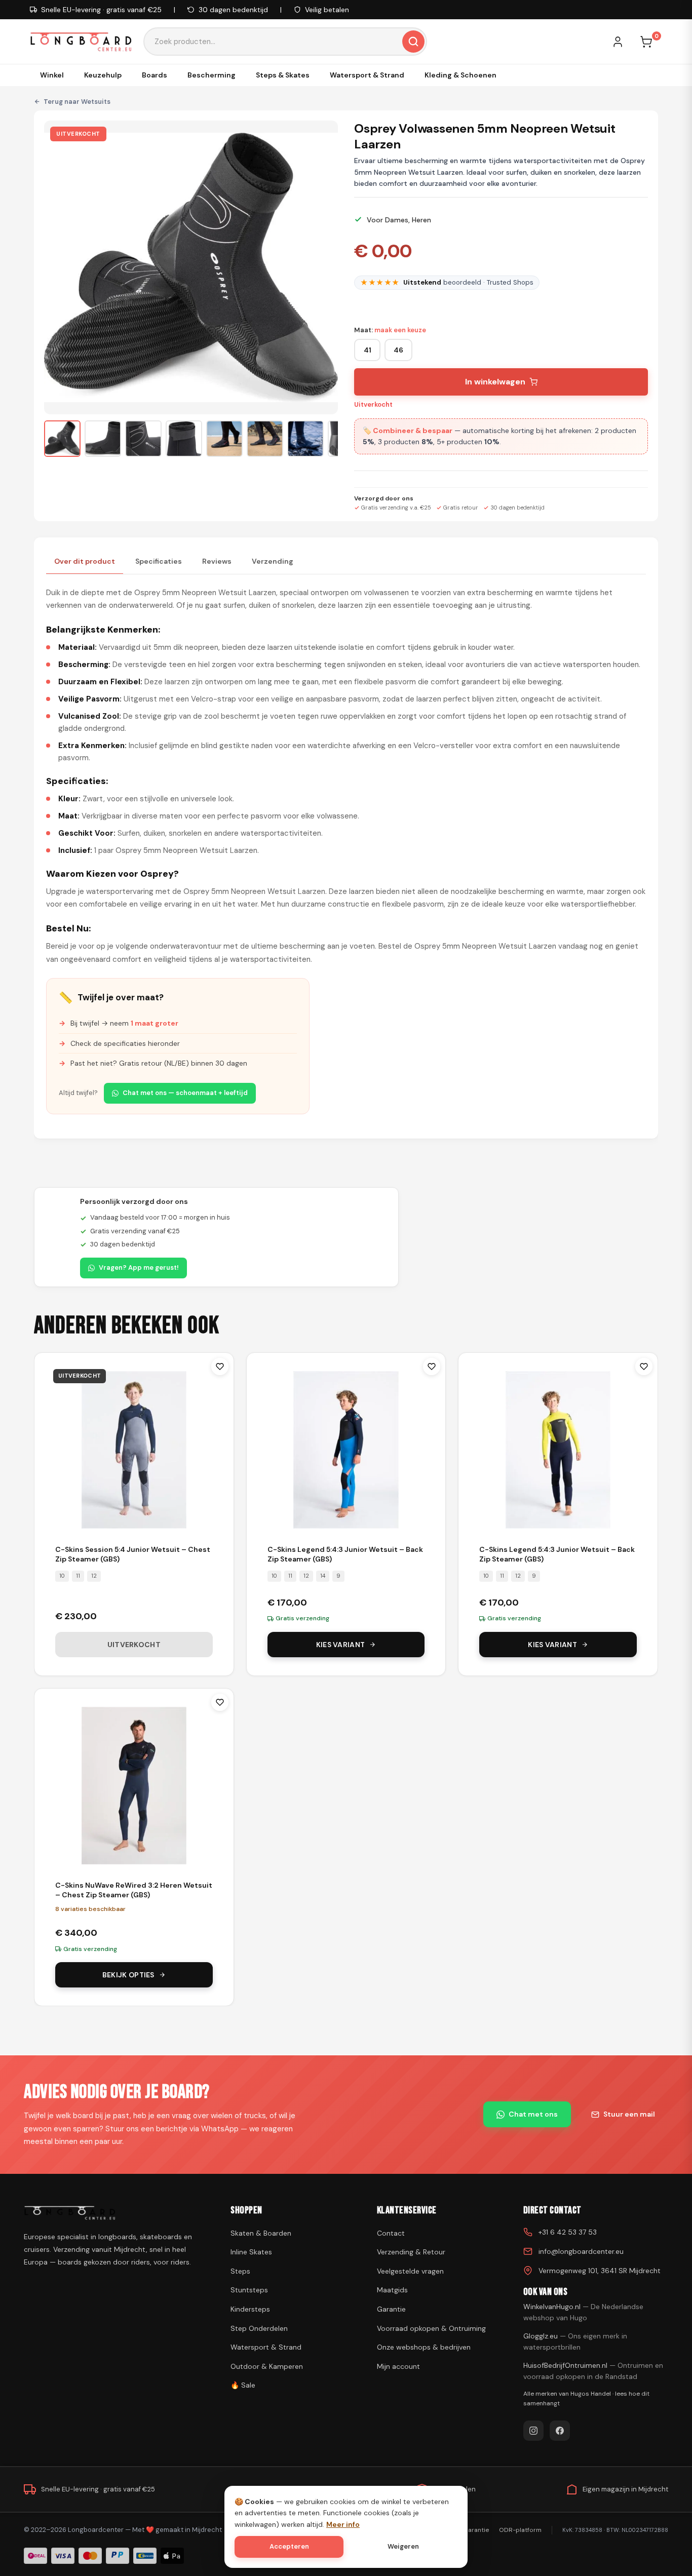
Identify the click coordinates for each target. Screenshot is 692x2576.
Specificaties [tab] (159, 561)
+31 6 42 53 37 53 (568, 2232)
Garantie (391, 2309)
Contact (391, 2233)
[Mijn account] (623, 42)
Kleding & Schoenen (460, 75)
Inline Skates (251, 2252)
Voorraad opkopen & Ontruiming (431, 2328)
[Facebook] (560, 2431)
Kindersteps (250, 2309)
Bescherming (212, 75)
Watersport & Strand (367, 75)
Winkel (52, 75)
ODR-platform (520, 2530)
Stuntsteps (249, 2290)
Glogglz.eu (575, 2341)
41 (368, 350)
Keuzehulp (103, 75)
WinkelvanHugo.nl (583, 2312)
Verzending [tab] (273, 561)
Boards (155, 75)
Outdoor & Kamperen (267, 2366)
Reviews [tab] (217, 561)
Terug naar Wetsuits (77, 102)
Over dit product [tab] (85, 561)
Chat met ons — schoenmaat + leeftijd (185, 1093)
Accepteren (289, 2546)
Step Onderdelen (259, 2328)
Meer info (343, 2524)
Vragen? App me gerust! (139, 1267)
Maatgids (392, 2290)
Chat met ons (533, 2114)
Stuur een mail (629, 2114)
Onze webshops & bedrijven (424, 2347)
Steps (240, 2271)
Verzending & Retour (411, 2252)
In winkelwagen (495, 382)
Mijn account (398, 2366)
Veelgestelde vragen (410, 2271)
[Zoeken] (413, 42)
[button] (62, 439)
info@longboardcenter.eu (581, 2251)
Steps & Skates (283, 75)
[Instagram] (533, 2431)
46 (398, 350)
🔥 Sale (243, 2385)
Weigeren (403, 2546)
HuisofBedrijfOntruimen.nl (593, 2371)
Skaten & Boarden (261, 2233)
